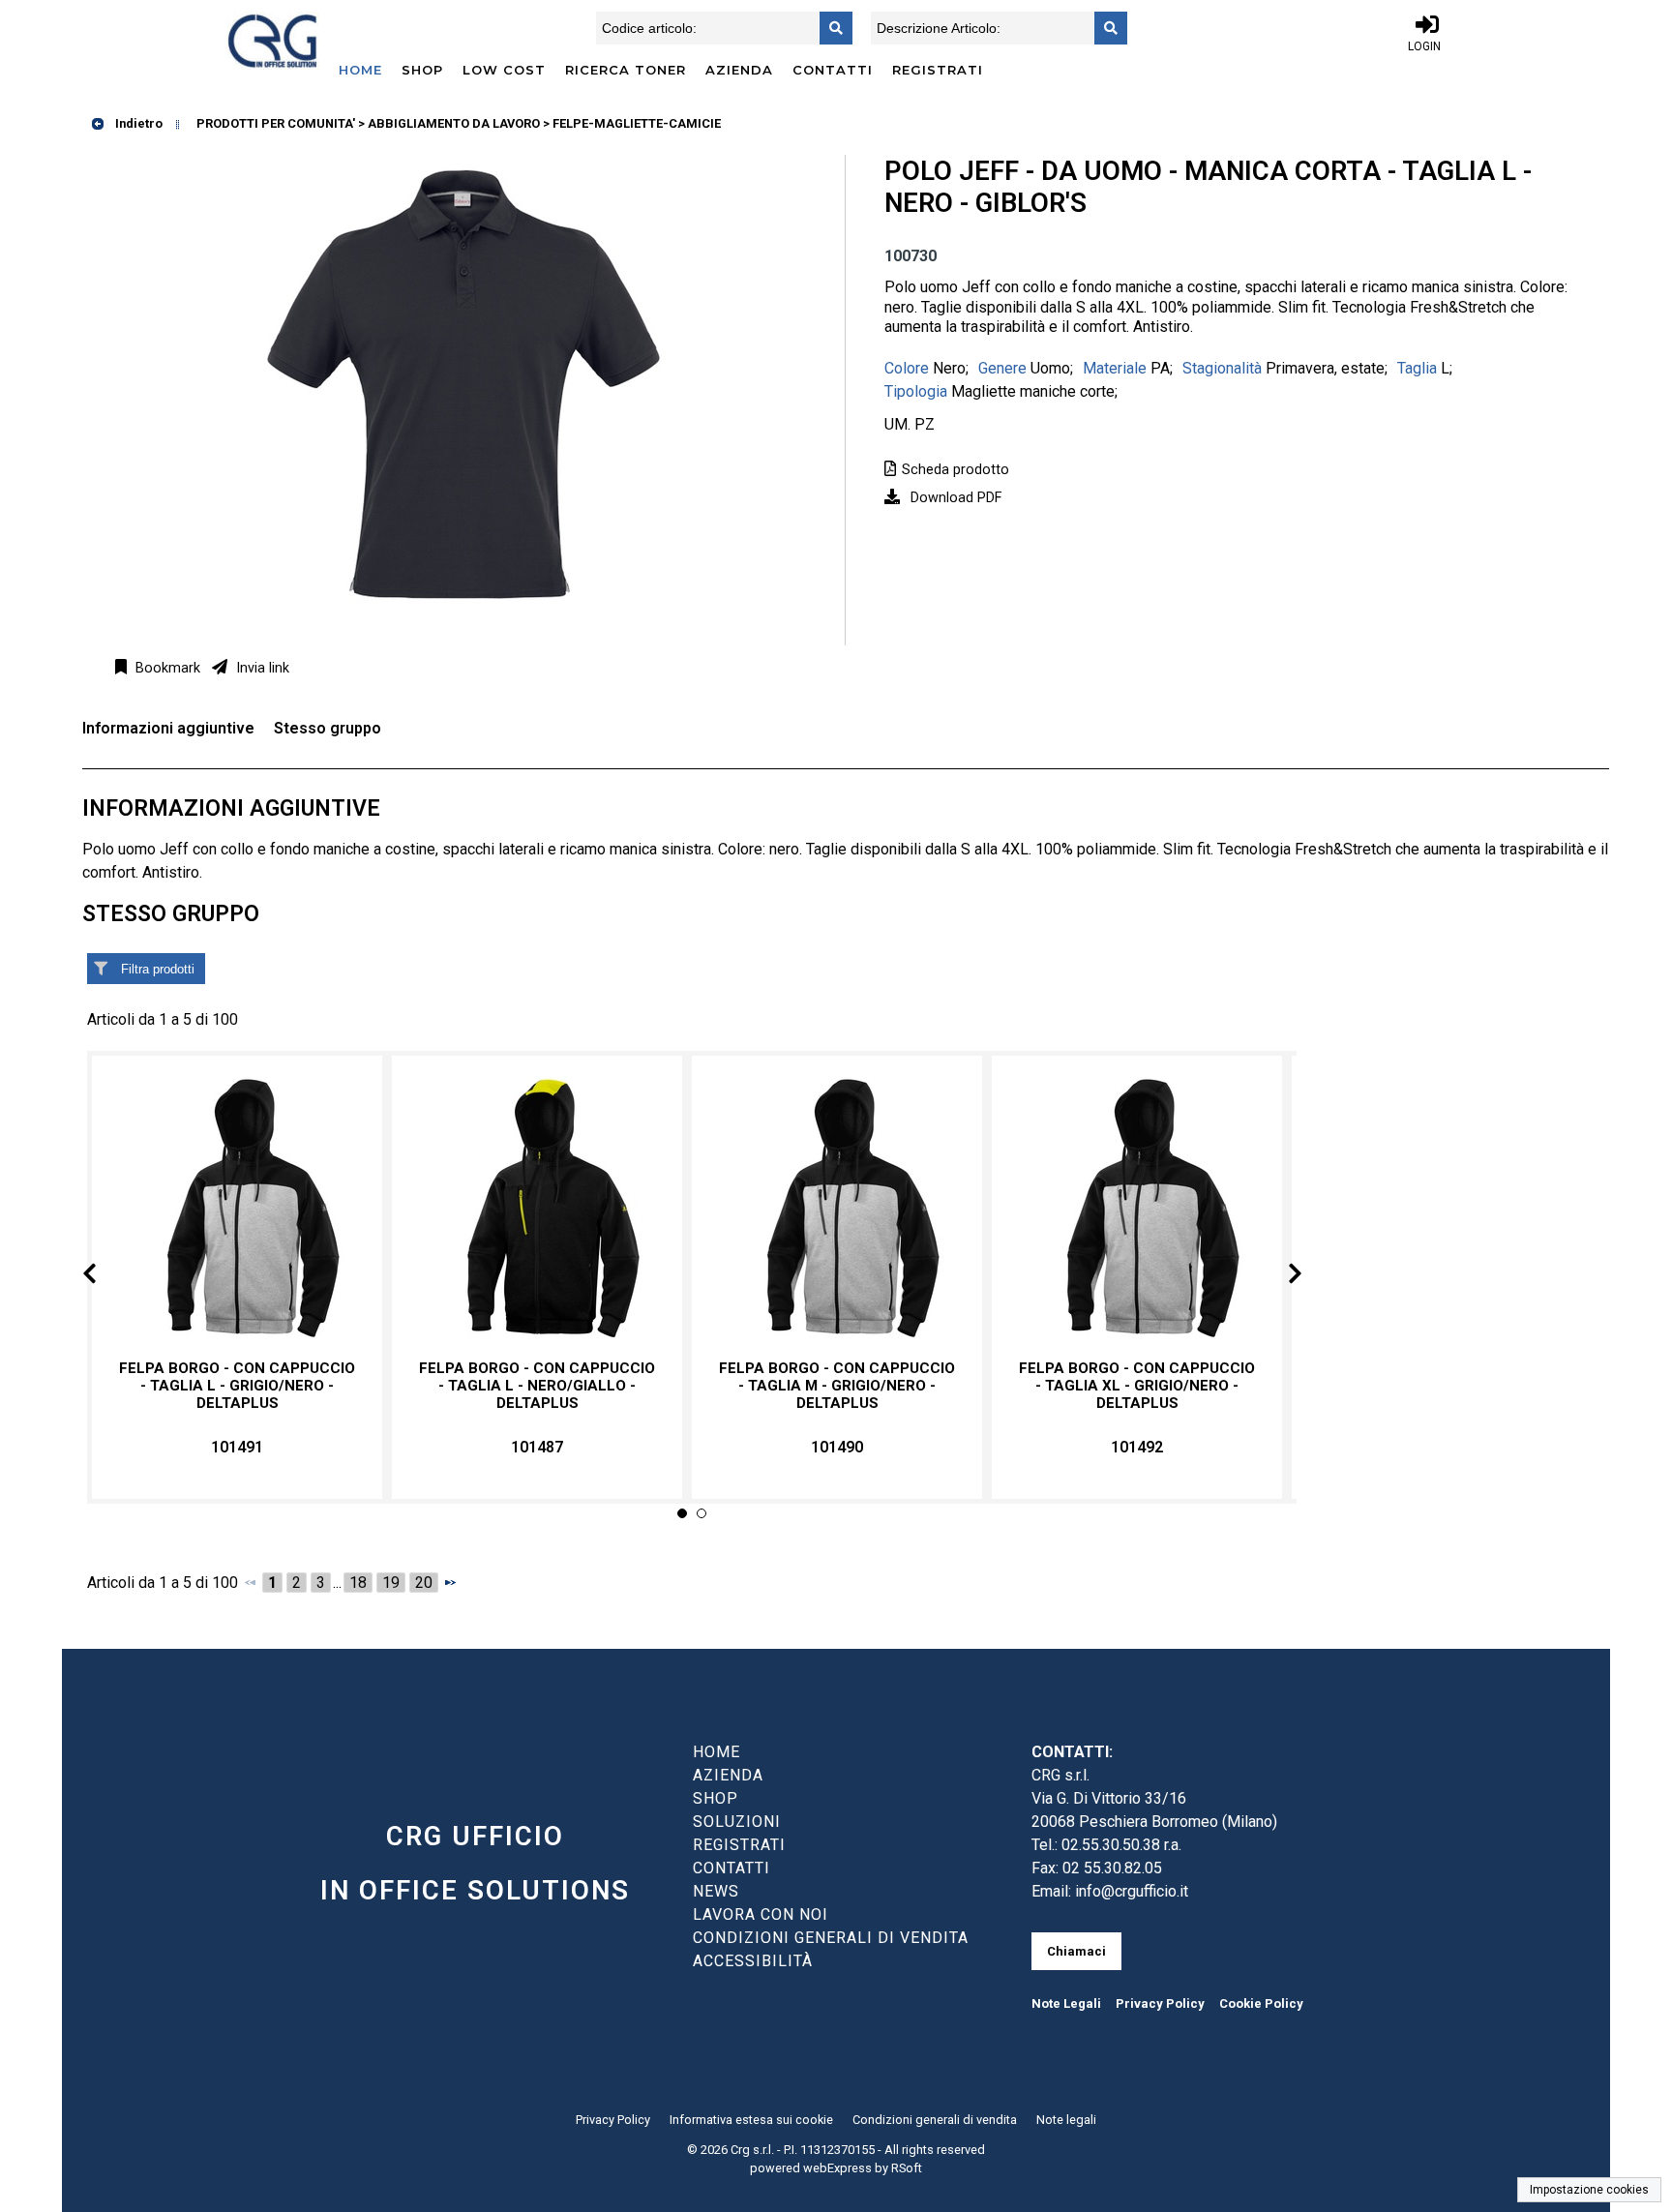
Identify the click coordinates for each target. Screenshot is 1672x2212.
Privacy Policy (1160, 2003)
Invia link (261, 668)
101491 (237, 1447)
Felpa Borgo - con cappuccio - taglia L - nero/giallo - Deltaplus (537, 1386)
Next (1279, 1277)
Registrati (938, 70)
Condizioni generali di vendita (935, 2120)
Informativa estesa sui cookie (751, 2120)
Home (360, 70)
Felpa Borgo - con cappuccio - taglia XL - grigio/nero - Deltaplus (1137, 1386)
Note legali (1066, 2120)
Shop (422, 70)
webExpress (837, 2168)
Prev (105, 1277)
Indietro (137, 123)
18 (358, 1583)
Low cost (504, 70)
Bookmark (166, 668)
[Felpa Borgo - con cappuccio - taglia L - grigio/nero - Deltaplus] (237, 1208)
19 (391, 1583)
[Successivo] (450, 1582)
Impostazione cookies (1589, 2190)
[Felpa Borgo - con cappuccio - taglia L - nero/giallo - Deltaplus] (537, 1208)
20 (424, 1583)
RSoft (907, 2168)
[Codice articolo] (830, 28)
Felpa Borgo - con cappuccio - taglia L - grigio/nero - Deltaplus (237, 1386)
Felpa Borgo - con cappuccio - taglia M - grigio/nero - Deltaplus (837, 1386)
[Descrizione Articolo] (1105, 28)
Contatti (833, 70)
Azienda (739, 70)
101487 (537, 1447)
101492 (1137, 1447)
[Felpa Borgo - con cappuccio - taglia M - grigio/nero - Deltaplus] (837, 1208)
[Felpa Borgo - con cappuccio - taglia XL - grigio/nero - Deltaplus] (1137, 1208)
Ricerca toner (626, 70)
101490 (837, 1447)
